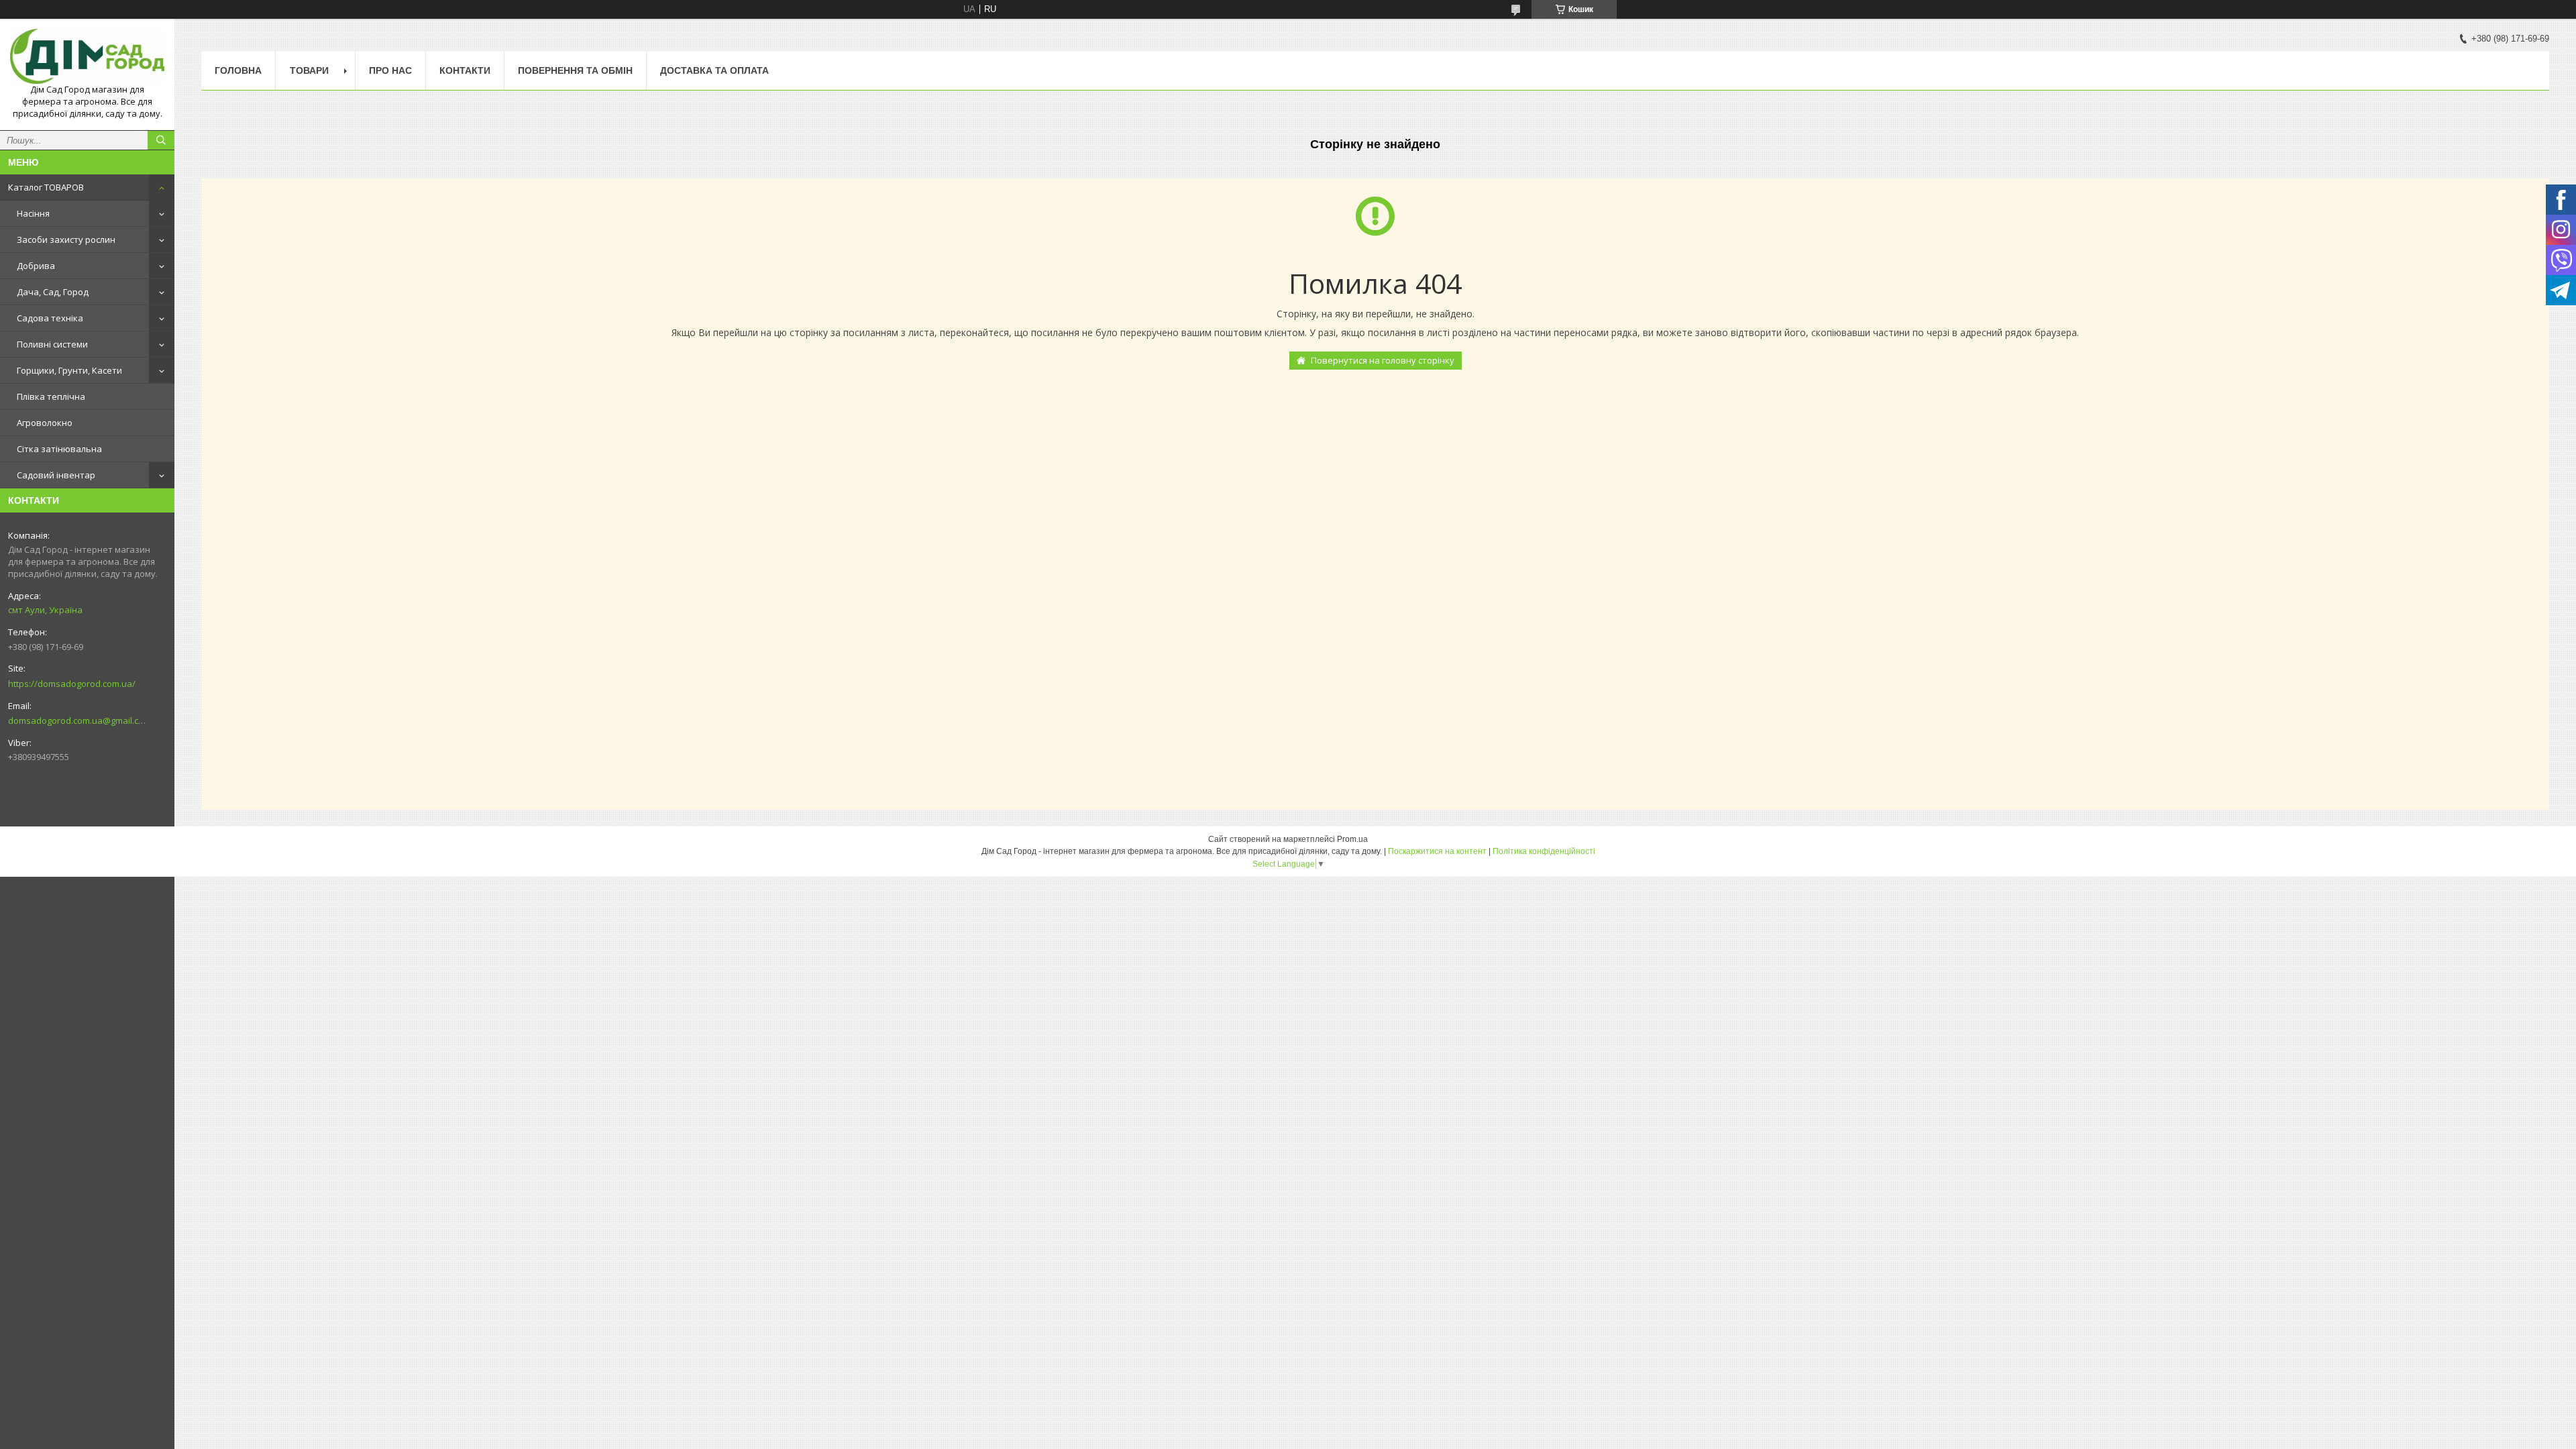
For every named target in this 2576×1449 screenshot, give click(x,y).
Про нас (390, 70)
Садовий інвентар (56, 475)
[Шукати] (161, 140)
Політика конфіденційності (1544, 851)
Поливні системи (52, 344)
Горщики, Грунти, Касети (69, 370)
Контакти (465, 70)
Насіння (33, 213)
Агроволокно (45, 423)
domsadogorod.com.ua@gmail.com (77, 720)
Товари (309, 70)
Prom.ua (1352, 839)
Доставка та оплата (714, 70)
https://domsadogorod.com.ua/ (72, 684)
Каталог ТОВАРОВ (46, 187)
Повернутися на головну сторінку (1383, 360)
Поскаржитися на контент (1437, 851)
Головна (238, 70)
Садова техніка (50, 318)
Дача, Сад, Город (53, 292)
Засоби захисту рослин (66, 239)
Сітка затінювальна (59, 449)
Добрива (36, 266)
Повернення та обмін (575, 70)
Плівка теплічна (51, 396)
